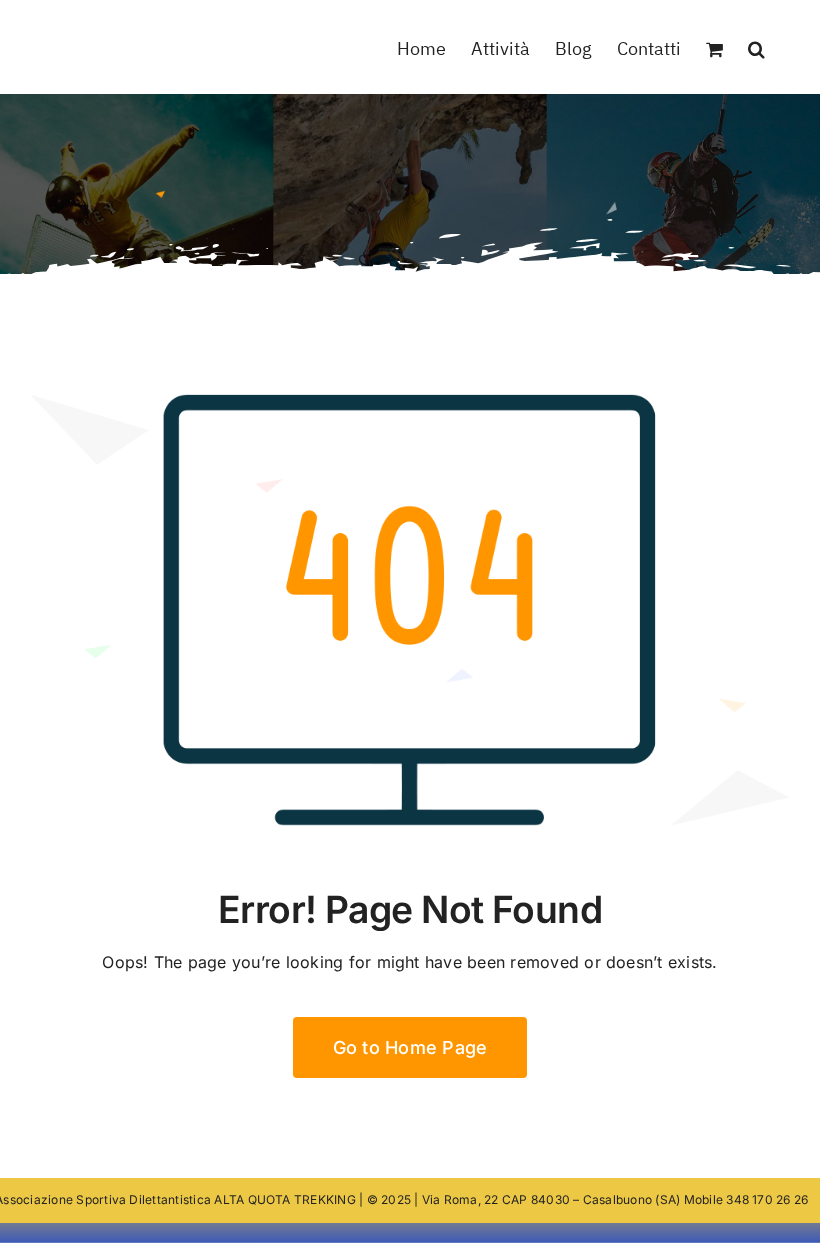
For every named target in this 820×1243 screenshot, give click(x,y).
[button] (756, 47)
